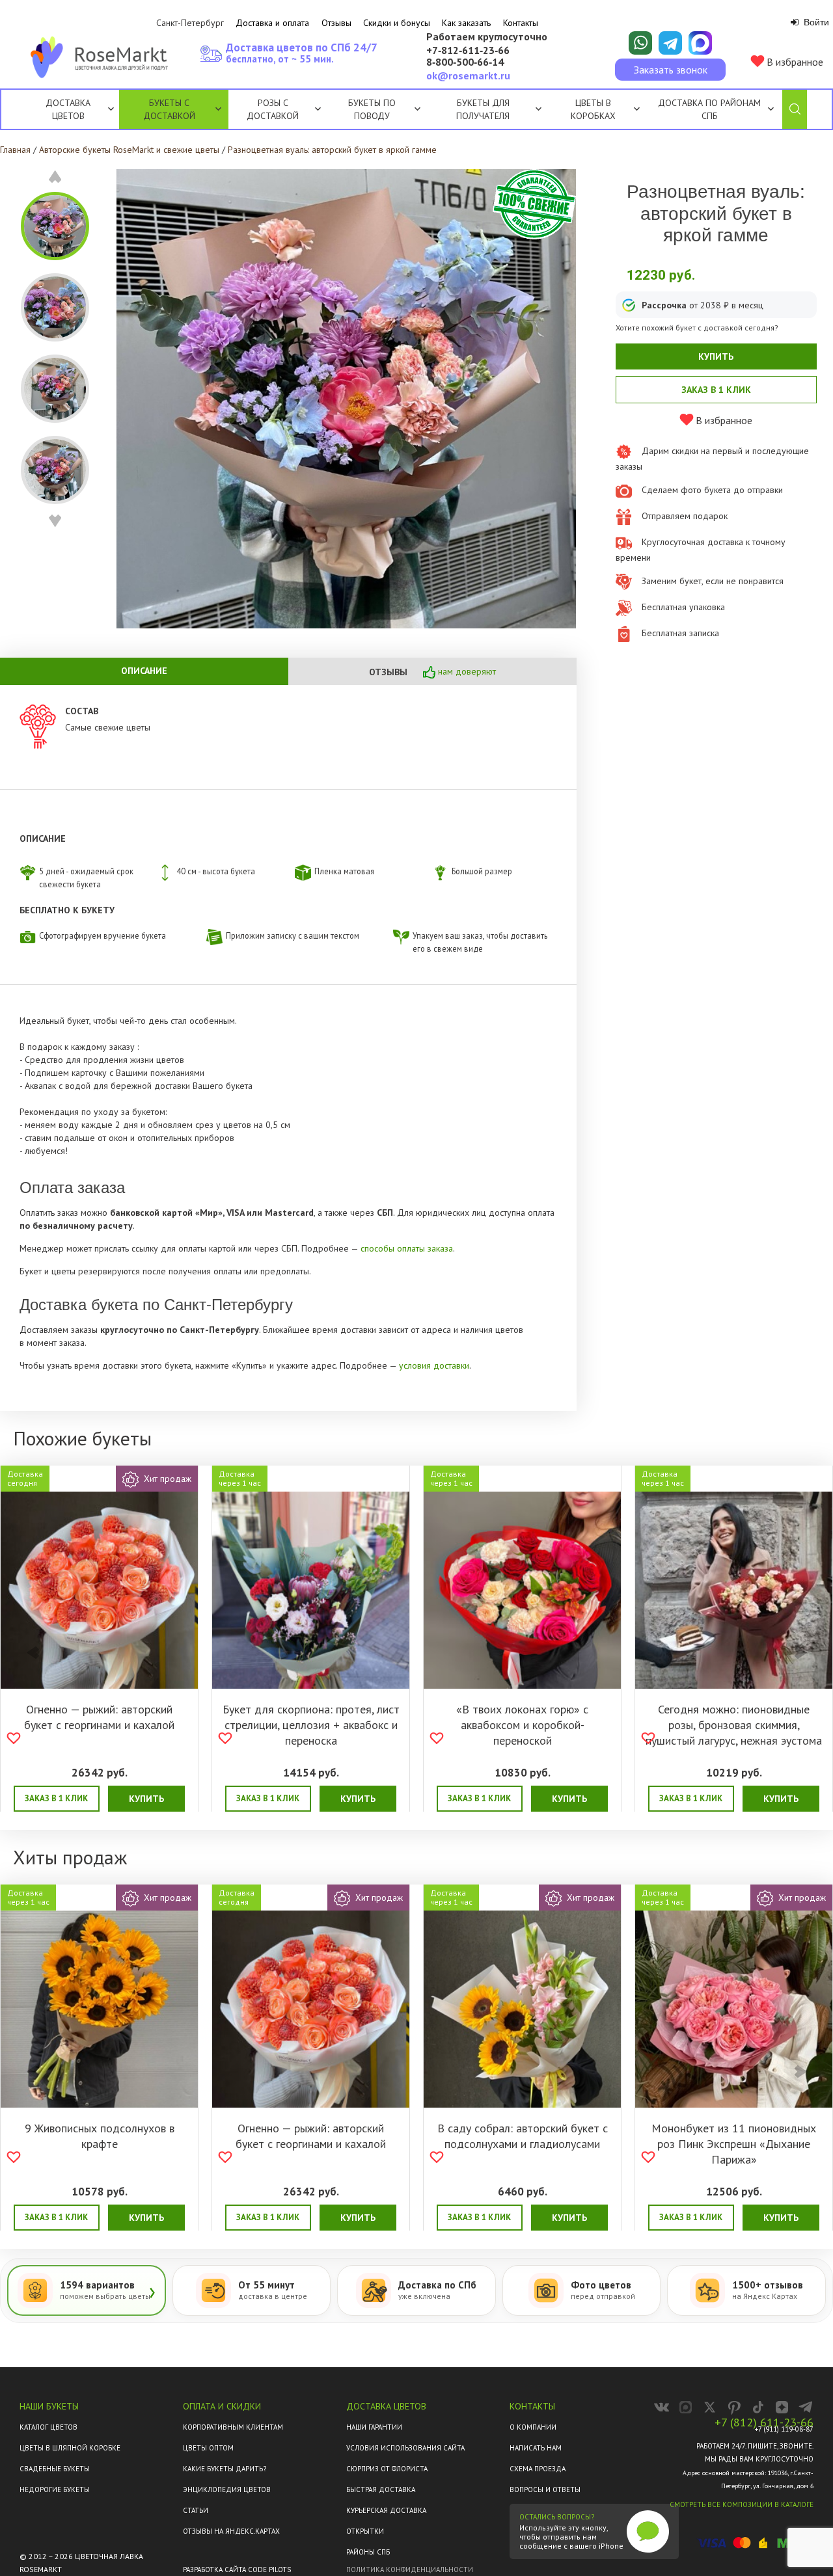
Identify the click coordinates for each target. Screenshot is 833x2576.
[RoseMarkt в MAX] (686, 2407)
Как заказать (466, 23)
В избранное (794, 62)
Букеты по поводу (372, 109)
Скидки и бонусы (397, 23)
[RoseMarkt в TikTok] (758, 2407)
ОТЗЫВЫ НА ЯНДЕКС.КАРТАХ (231, 2531)
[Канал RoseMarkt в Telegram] (806, 2407)
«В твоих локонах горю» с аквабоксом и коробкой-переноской (522, 1725)
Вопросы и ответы (545, 2489)
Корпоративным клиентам (233, 2427)
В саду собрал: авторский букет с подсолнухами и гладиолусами (523, 2136)
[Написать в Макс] (700, 43)
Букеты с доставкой (169, 109)
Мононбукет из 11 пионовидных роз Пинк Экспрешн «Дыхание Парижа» (734, 2144)
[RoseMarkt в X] (710, 2407)
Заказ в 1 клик (716, 390)
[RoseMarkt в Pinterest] (734, 2407)
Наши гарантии (374, 2427)
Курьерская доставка (386, 2510)
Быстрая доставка (381, 2489)
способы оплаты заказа (407, 1248)
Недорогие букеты (55, 2489)
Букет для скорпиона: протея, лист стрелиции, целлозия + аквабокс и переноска (311, 1725)
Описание (144, 671)
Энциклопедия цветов (227, 2489)
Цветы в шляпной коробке (70, 2448)
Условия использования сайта (405, 2448)
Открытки (365, 2531)
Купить (716, 356)
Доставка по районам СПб (709, 109)
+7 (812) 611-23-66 (764, 2422)
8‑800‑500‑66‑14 (465, 62)
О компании (533, 2427)
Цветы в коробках (593, 109)
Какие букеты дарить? (225, 2469)
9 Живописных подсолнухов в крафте (100, 2136)
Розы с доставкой (273, 109)
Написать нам (536, 2448)
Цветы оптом (208, 2448)
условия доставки (434, 1365)
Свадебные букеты (55, 2469)
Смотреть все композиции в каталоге (742, 2504)
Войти (815, 22)
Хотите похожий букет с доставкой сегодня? (697, 328)
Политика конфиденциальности (410, 2569)
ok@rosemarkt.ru (468, 75)
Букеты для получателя (483, 109)
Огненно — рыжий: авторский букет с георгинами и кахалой (99, 1717)
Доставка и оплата (272, 23)
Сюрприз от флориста (387, 2469)
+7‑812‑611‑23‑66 (468, 51)
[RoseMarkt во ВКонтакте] (662, 2407)
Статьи (196, 2510)
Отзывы (336, 23)
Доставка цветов (68, 109)
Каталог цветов (48, 2427)
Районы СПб (368, 2552)
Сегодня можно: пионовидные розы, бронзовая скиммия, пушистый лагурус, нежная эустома (734, 1725)
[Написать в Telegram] (670, 43)
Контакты (521, 23)
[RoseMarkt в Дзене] (782, 2407)
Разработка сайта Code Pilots (237, 2569)
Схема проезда (538, 2469)
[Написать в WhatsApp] (640, 43)
